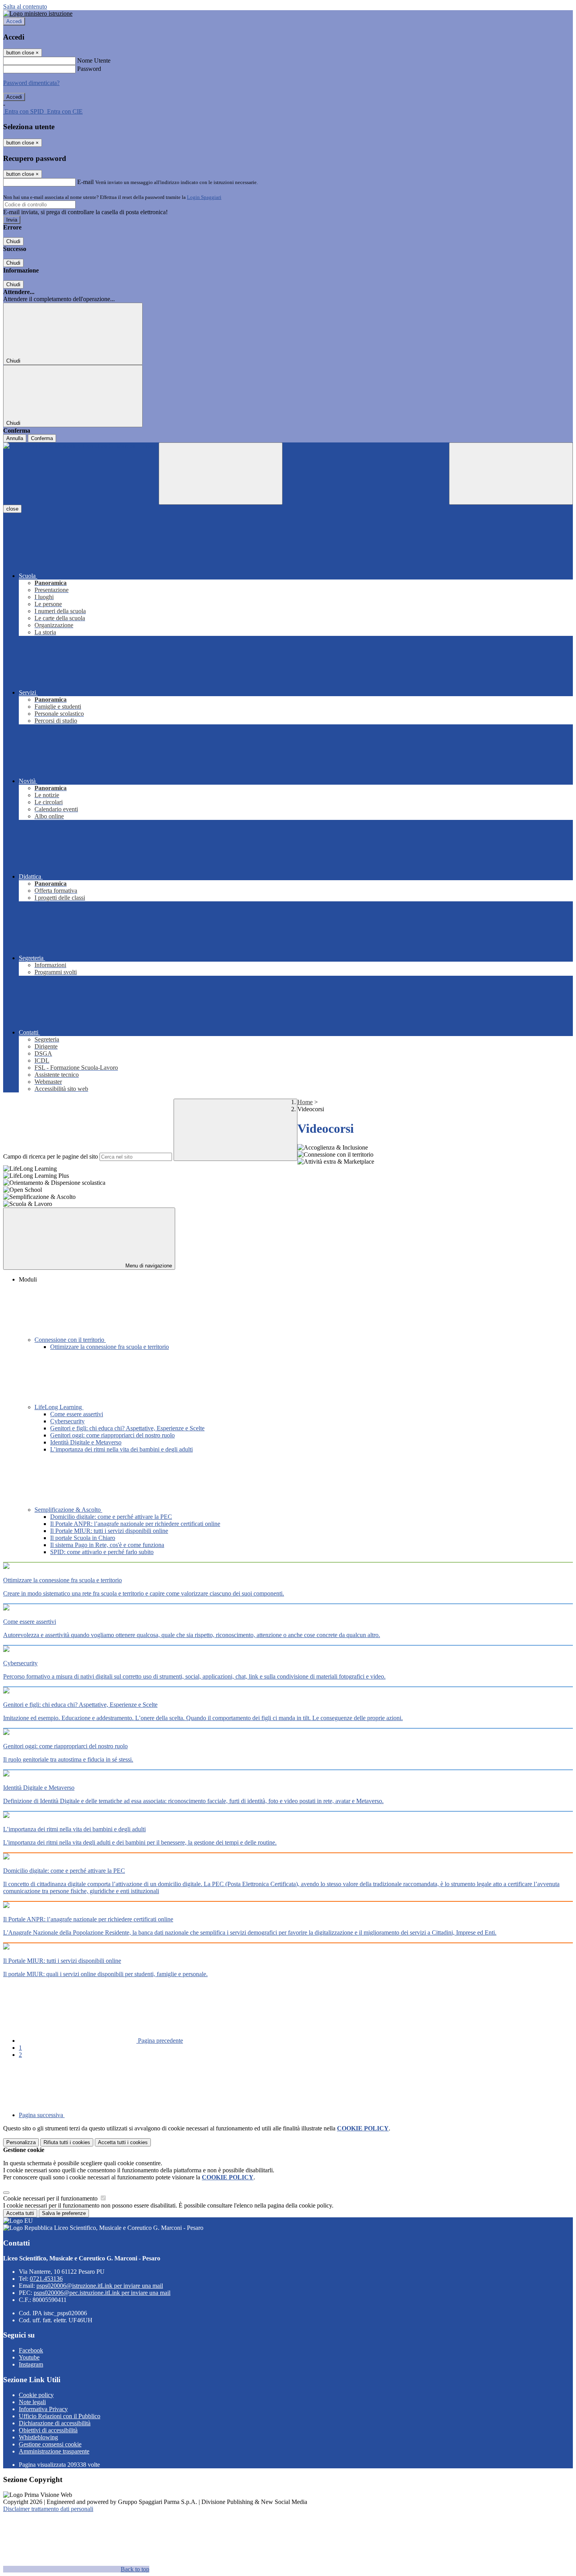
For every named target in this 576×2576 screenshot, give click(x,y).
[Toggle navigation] (221, 474)
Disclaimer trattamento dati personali (48, 2509)
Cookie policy (36, 2395)
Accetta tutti (123, 2142)
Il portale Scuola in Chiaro (83, 1538)
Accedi (14, 21)
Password (89, 69)
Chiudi (13, 241)
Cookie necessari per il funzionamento (51, 2198)
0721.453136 (46, 2279)
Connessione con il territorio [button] (70, 1340)
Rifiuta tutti (67, 2142)
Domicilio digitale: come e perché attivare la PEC (111, 1517)
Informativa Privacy (43, 2409)
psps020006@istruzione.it (100, 2286)
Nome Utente (94, 60)
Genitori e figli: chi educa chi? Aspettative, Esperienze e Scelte (127, 1428)
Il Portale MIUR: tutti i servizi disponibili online (109, 1531)
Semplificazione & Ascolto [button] (68, 1510)
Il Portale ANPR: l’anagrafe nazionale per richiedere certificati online (135, 1524)
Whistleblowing (38, 2437)
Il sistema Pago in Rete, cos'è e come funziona (107, 1545)
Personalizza (21, 2142)
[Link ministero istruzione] (38, 14)
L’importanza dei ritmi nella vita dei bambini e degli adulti (121, 1449)
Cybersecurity (67, 1421)
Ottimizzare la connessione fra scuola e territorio (110, 1347)
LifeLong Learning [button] (59, 1407)
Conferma (42, 438)
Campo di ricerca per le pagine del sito (51, 1156)
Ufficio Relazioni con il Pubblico (60, 2416)
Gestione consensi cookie (50, 2444)
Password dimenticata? (31, 83)
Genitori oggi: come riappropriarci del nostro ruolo (112, 1435)
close (12, 509)
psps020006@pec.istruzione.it (102, 2293)
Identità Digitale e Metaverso (86, 1442)
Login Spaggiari (204, 197)
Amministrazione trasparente (54, 2451)
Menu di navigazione (148, 1266)
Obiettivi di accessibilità (48, 2430)
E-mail (85, 182)
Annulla (15, 438)
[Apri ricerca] (511, 474)
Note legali (32, 2402)
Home (305, 1102)
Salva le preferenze (64, 2213)
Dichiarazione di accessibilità (55, 2423)
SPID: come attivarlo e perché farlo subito (102, 1552)
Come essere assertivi (77, 1414)
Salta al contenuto (25, 6)
